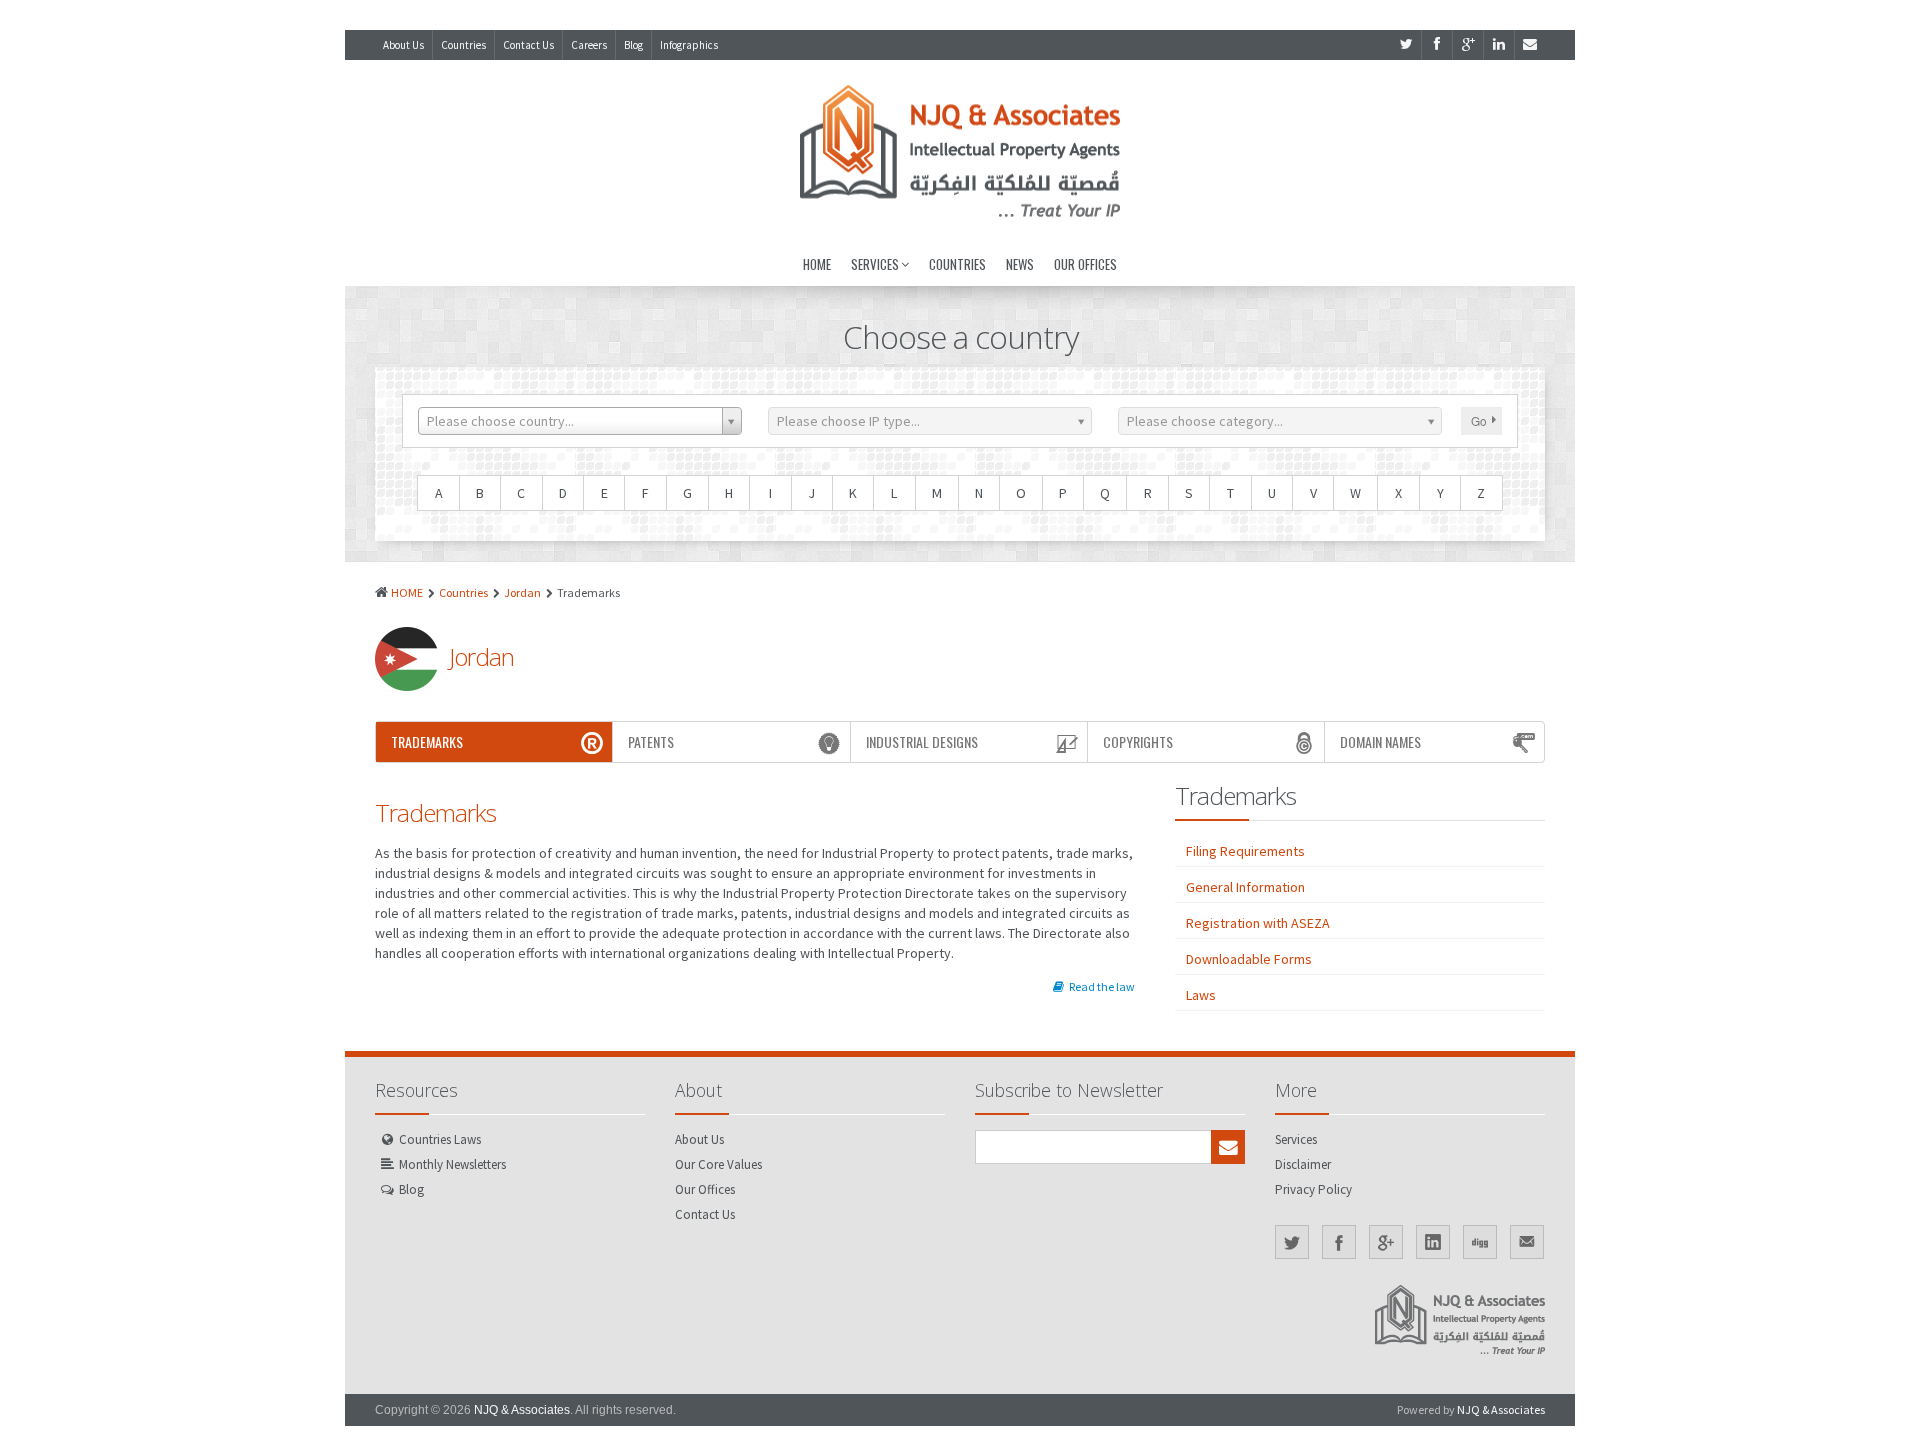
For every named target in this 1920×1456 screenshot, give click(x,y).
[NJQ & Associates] (960, 151)
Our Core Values (718, 1164)
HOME (407, 592)
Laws (1201, 995)
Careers (589, 45)
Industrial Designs (922, 741)
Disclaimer (1303, 1164)
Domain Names (1380, 741)
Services (875, 264)
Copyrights (1138, 741)
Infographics (689, 45)
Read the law (1102, 986)
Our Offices (1085, 264)
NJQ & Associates (522, 1410)
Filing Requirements (1245, 851)
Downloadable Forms (1249, 959)
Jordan (522, 592)
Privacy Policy (1313, 1189)
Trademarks (427, 741)
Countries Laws (440, 1139)
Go (1479, 420)
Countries (463, 45)
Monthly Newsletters (452, 1164)
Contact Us (528, 45)
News (1020, 264)
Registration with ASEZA (1258, 923)
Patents (651, 741)
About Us (403, 45)
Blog (633, 45)
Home (817, 264)
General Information (1245, 887)
